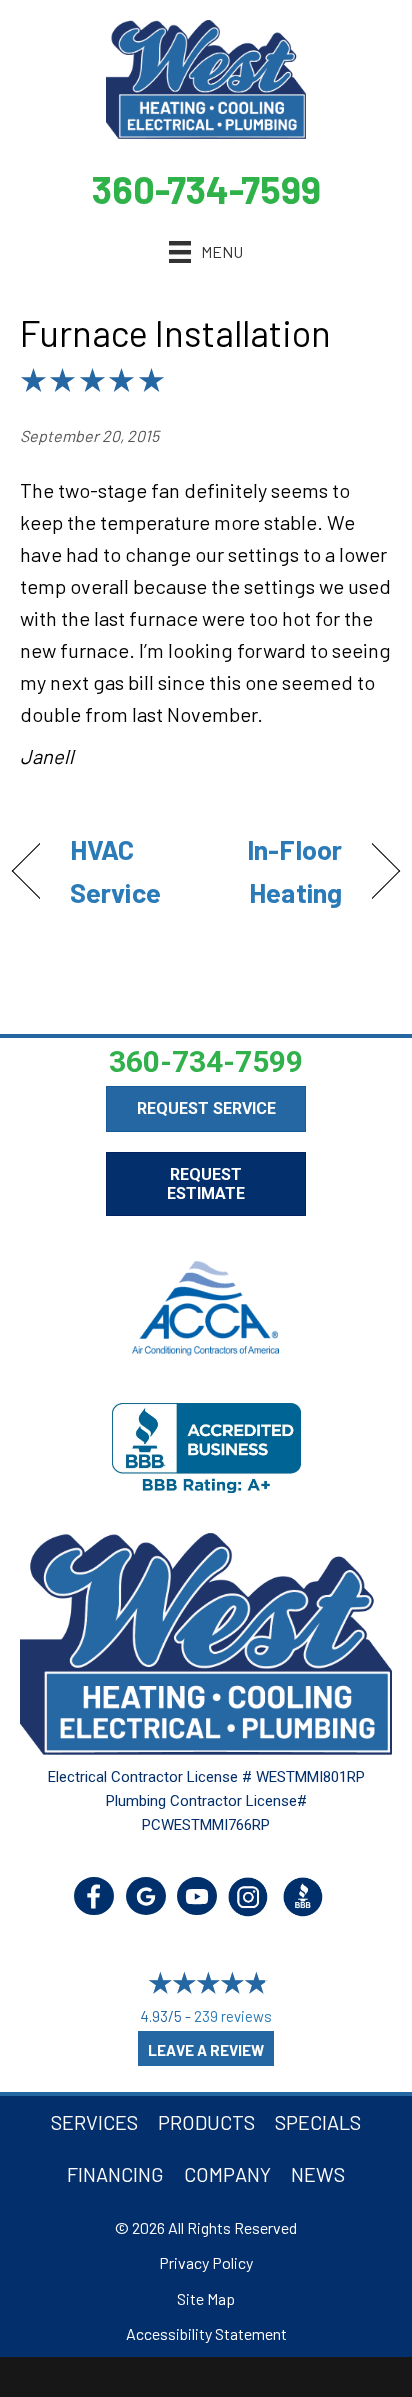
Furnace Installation (175, 332)
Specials (318, 2122)
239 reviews (233, 2016)
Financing (115, 2174)
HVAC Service (115, 870)
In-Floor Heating (279, 870)
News (318, 2174)
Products (206, 2122)
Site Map (206, 2298)
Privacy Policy (206, 2262)
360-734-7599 (206, 189)
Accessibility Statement (206, 2333)
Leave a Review (206, 2050)
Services (94, 2122)
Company (227, 2174)
